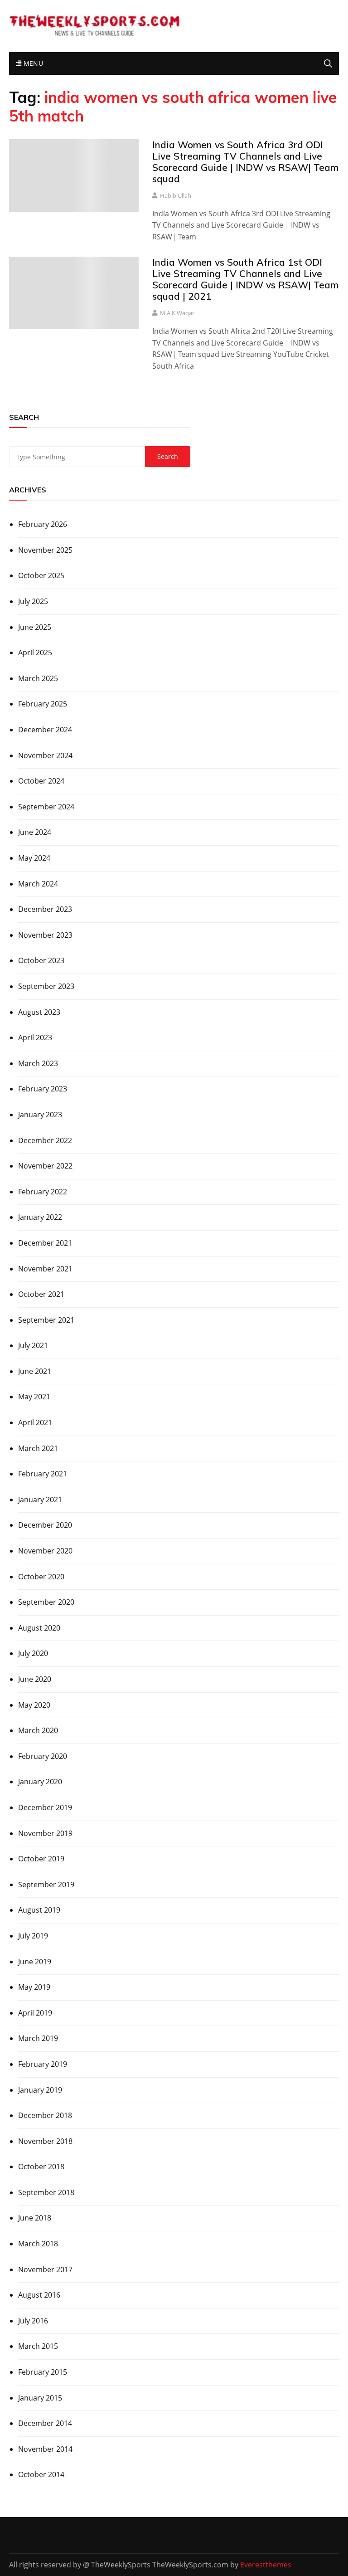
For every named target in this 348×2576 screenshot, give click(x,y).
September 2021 (46, 1320)
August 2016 (39, 2295)
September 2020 (46, 1602)
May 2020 (34, 1705)
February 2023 (43, 1089)
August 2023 (39, 1012)
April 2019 (35, 2013)
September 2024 (46, 807)
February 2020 (43, 1756)
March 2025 (38, 678)
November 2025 (45, 550)
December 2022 (45, 1140)
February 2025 (43, 704)
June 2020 (35, 1679)
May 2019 (34, 1987)
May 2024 (34, 858)
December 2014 (45, 2423)
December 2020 (45, 1525)
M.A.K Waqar (177, 313)
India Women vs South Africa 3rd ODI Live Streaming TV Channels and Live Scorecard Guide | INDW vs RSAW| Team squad (245, 162)
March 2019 (38, 2038)
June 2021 (35, 1371)
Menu (32, 63)
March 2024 (38, 884)
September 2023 (46, 986)
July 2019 (33, 1936)
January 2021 (40, 1500)
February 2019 (43, 2064)
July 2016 (33, 2321)
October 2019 (41, 1859)
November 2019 (45, 1833)
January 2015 (40, 2398)
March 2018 (38, 2244)
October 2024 (41, 781)
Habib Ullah (176, 195)
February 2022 (43, 1192)
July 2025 (33, 601)
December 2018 (45, 2115)
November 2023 (45, 935)
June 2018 (35, 2218)
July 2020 (33, 1653)
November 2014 (45, 2449)
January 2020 (40, 1782)
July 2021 (33, 1345)
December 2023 (45, 909)
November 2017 (45, 2269)
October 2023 (41, 960)
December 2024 (45, 730)
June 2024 (35, 832)
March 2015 (38, 2346)
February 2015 (43, 2372)
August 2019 (39, 1910)
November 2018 (45, 2141)
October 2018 (41, 2167)
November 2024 (45, 755)
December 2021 (45, 1243)
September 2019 (46, 1885)
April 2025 (35, 653)
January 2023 (40, 1115)
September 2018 (46, 2192)
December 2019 (45, 1807)
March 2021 (38, 1448)
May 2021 (34, 1397)
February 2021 (43, 1474)
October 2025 (41, 575)
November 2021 (45, 1269)
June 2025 (35, 627)
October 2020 (41, 1577)
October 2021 (41, 1294)
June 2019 (35, 1962)
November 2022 (45, 1166)
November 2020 (45, 1551)
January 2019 (40, 2090)
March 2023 (38, 1063)
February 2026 (43, 524)
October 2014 (41, 2474)
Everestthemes (266, 2565)
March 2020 (38, 1730)
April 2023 (35, 1037)
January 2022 (40, 1217)
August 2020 (39, 1628)
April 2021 (35, 1422)
